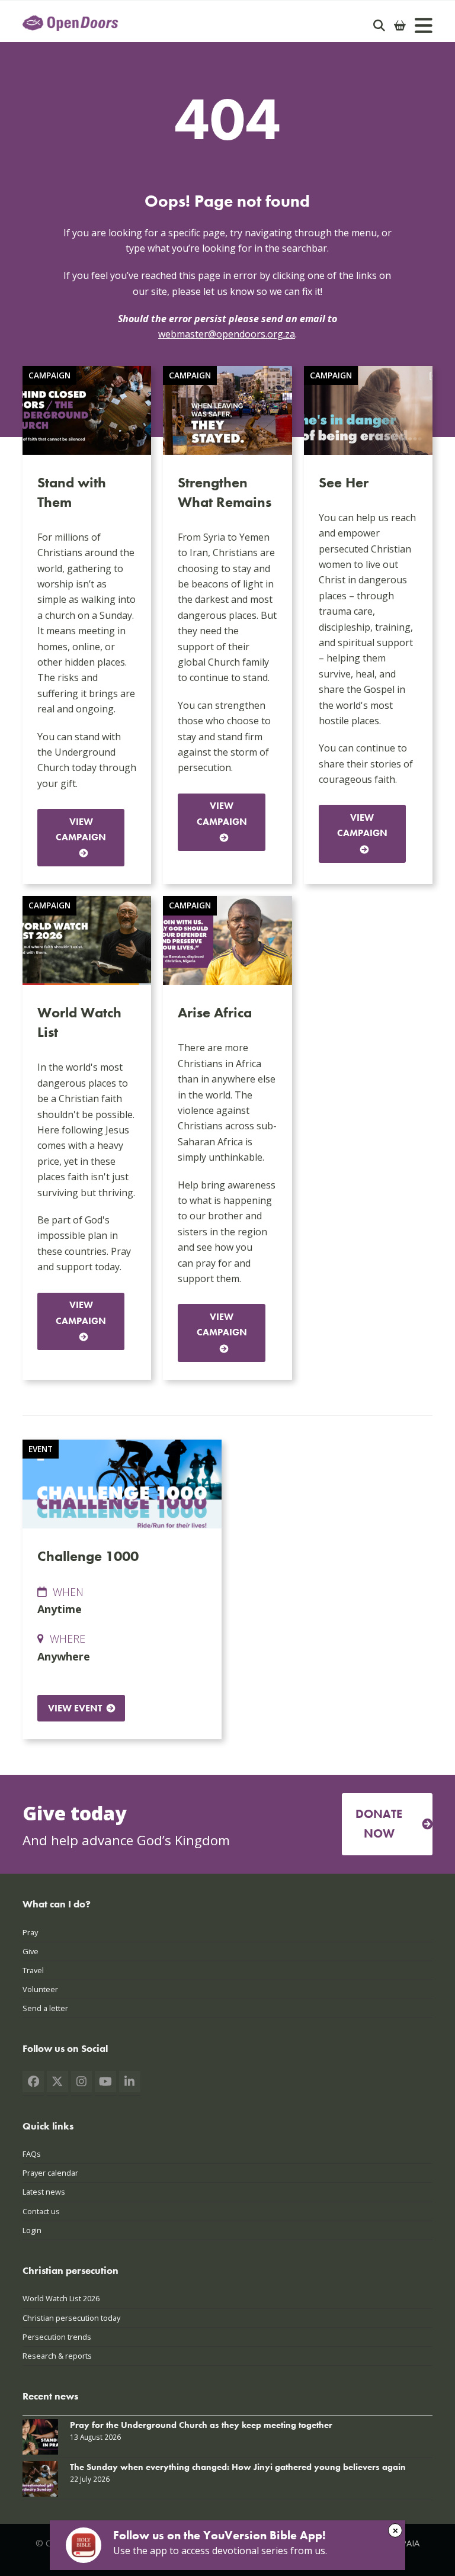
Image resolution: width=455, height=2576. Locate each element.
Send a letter (45, 2008)
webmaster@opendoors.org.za (227, 334)
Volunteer (40, 1989)
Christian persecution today (71, 2318)
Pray (30, 1932)
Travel (33, 1970)
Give (31, 1951)
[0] (400, 25)
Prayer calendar (50, 2173)
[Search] (379, 25)
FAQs (32, 2154)
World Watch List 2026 (61, 2298)
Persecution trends (57, 2337)
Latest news (44, 2192)
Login (32, 2230)
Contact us (41, 2211)
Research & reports (57, 2356)
